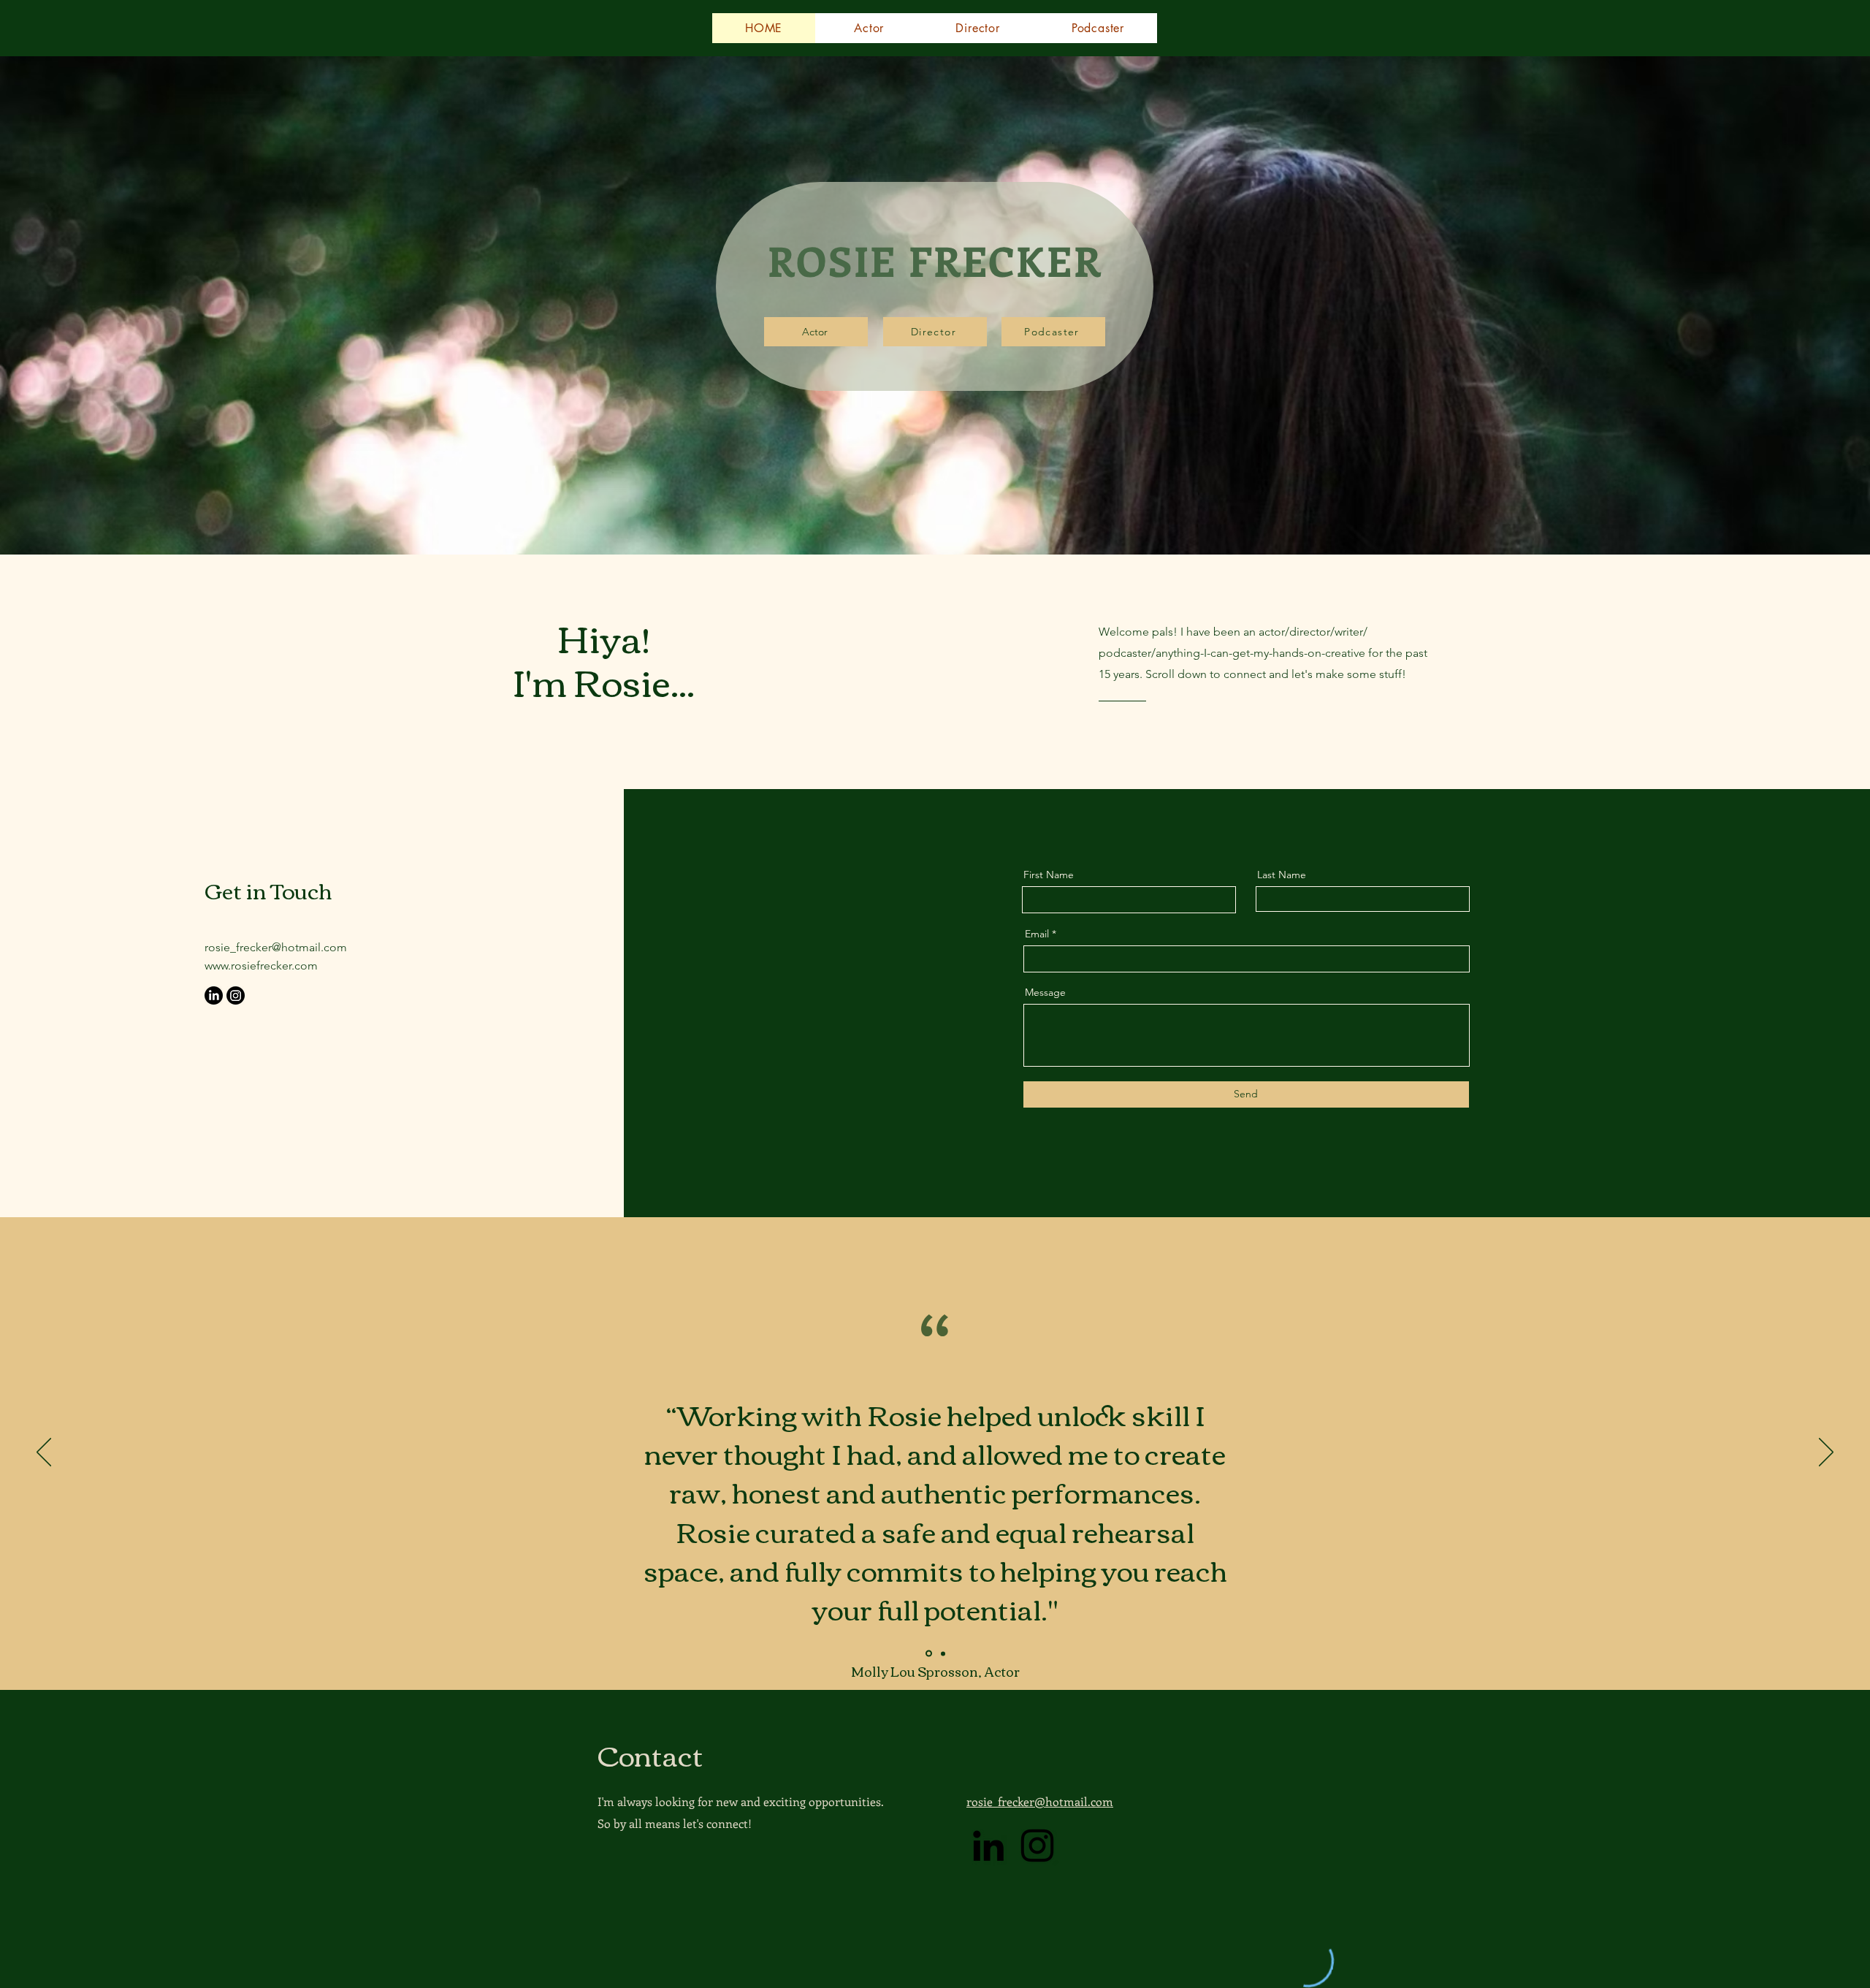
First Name (1049, 875)
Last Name (1282, 875)
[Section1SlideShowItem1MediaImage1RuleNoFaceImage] (928, 1653)
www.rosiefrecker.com (261, 966)
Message (1045, 992)
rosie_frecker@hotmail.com (276, 947)
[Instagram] (236, 995)
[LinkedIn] (214, 995)
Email (1037, 934)
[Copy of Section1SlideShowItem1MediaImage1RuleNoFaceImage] (942, 1654)
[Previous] (44, 1453)
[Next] (1826, 1453)
